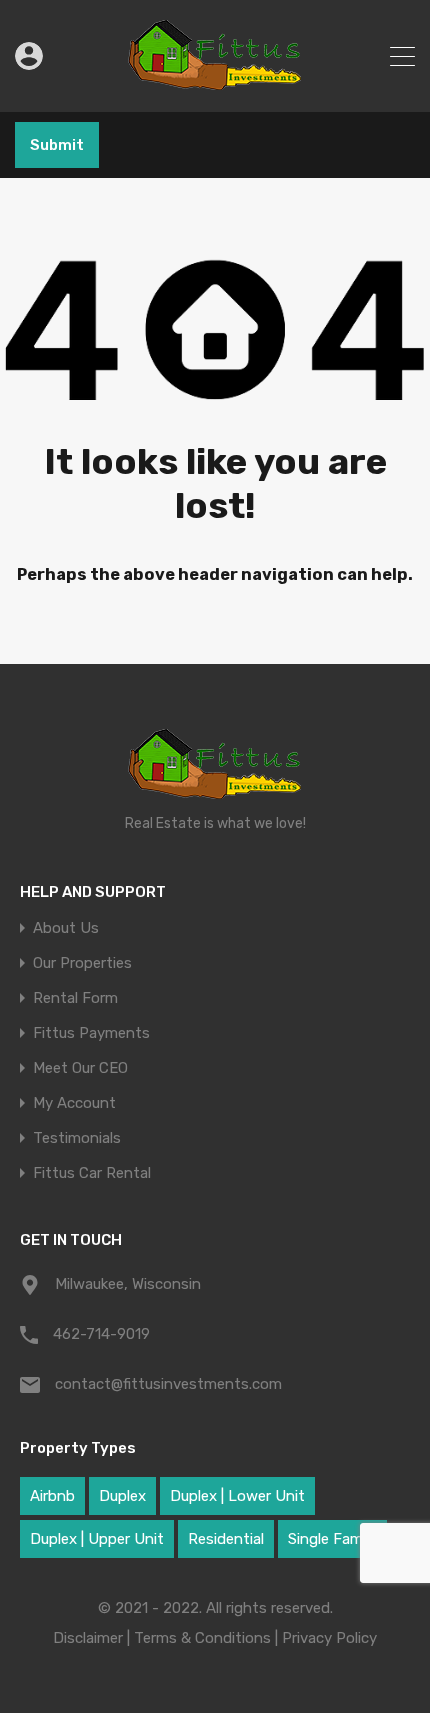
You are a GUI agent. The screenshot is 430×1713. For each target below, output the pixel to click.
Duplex (122, 1496)
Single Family (332, 1539)
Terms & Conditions (202, 1638)
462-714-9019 (101, 1334)
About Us (66, 928)
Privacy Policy (329, 1638)
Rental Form (75, 998)
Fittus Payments (91, 1033)
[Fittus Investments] (215, 88)
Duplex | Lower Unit (237, 1496)
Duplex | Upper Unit (97, 1539)
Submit (57, 145)
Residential (226, 1539)
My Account (74, 1103)
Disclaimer (88, 1638)
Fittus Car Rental (92, 1173)
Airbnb (52, 1496)
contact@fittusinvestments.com (168, 1384)
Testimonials (77, 1138)
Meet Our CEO (80, 1068)
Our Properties (82, 963)
